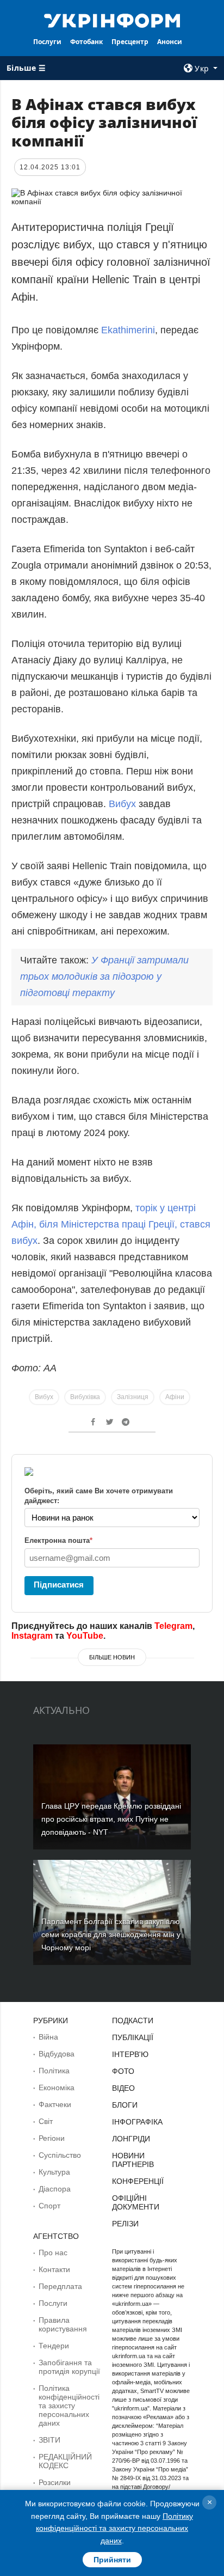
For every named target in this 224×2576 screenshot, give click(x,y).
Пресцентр (130, 42)
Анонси (170, 42)
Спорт (49, 2206)
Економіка (57, 2087)
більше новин (112, 1657)
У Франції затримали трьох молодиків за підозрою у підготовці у (104, 976)
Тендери (54, 2346)
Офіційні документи (136, 2202)
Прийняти (112, 2560)
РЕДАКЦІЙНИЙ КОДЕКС (65, 2461)
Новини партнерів (133, 2160)
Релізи (125, 2224)
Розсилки (55, 2482)
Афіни (175, 1397)
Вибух (122, 804)
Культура (54, 2172)
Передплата (60, 2286)
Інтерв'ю (130, 2054)
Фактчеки (55, 2104)
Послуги (47, 42)
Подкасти (133, 2020)
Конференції (138, 2181)
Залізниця (133, 1397)
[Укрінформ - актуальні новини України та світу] (112, 20)
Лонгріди (131, 2139)
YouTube (85, 1636)
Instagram (32, 1636)
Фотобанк (86, 42)
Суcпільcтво (60, 2155)
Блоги (125, 2105)
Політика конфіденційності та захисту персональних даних (69, 2406)
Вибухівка (85, 1397)
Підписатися (59, 1585)
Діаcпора (55, 2189)
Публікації (133, 2037)
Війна (48, 2037)
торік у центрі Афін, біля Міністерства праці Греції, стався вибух (111, 1224)
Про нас (53, 2253)
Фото (123, 2071)
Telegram (173, 1626)
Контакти (54, 2269)
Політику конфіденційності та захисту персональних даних (114, 2528)
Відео (123, 2088)
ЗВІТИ (49, 2440)
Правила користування (63, 2324)
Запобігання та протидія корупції (69, 2367)
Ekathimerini (128, 330)
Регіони (52, 2138)
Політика (54, 2071)
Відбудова (57, 2054)
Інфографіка (137, 2122)
